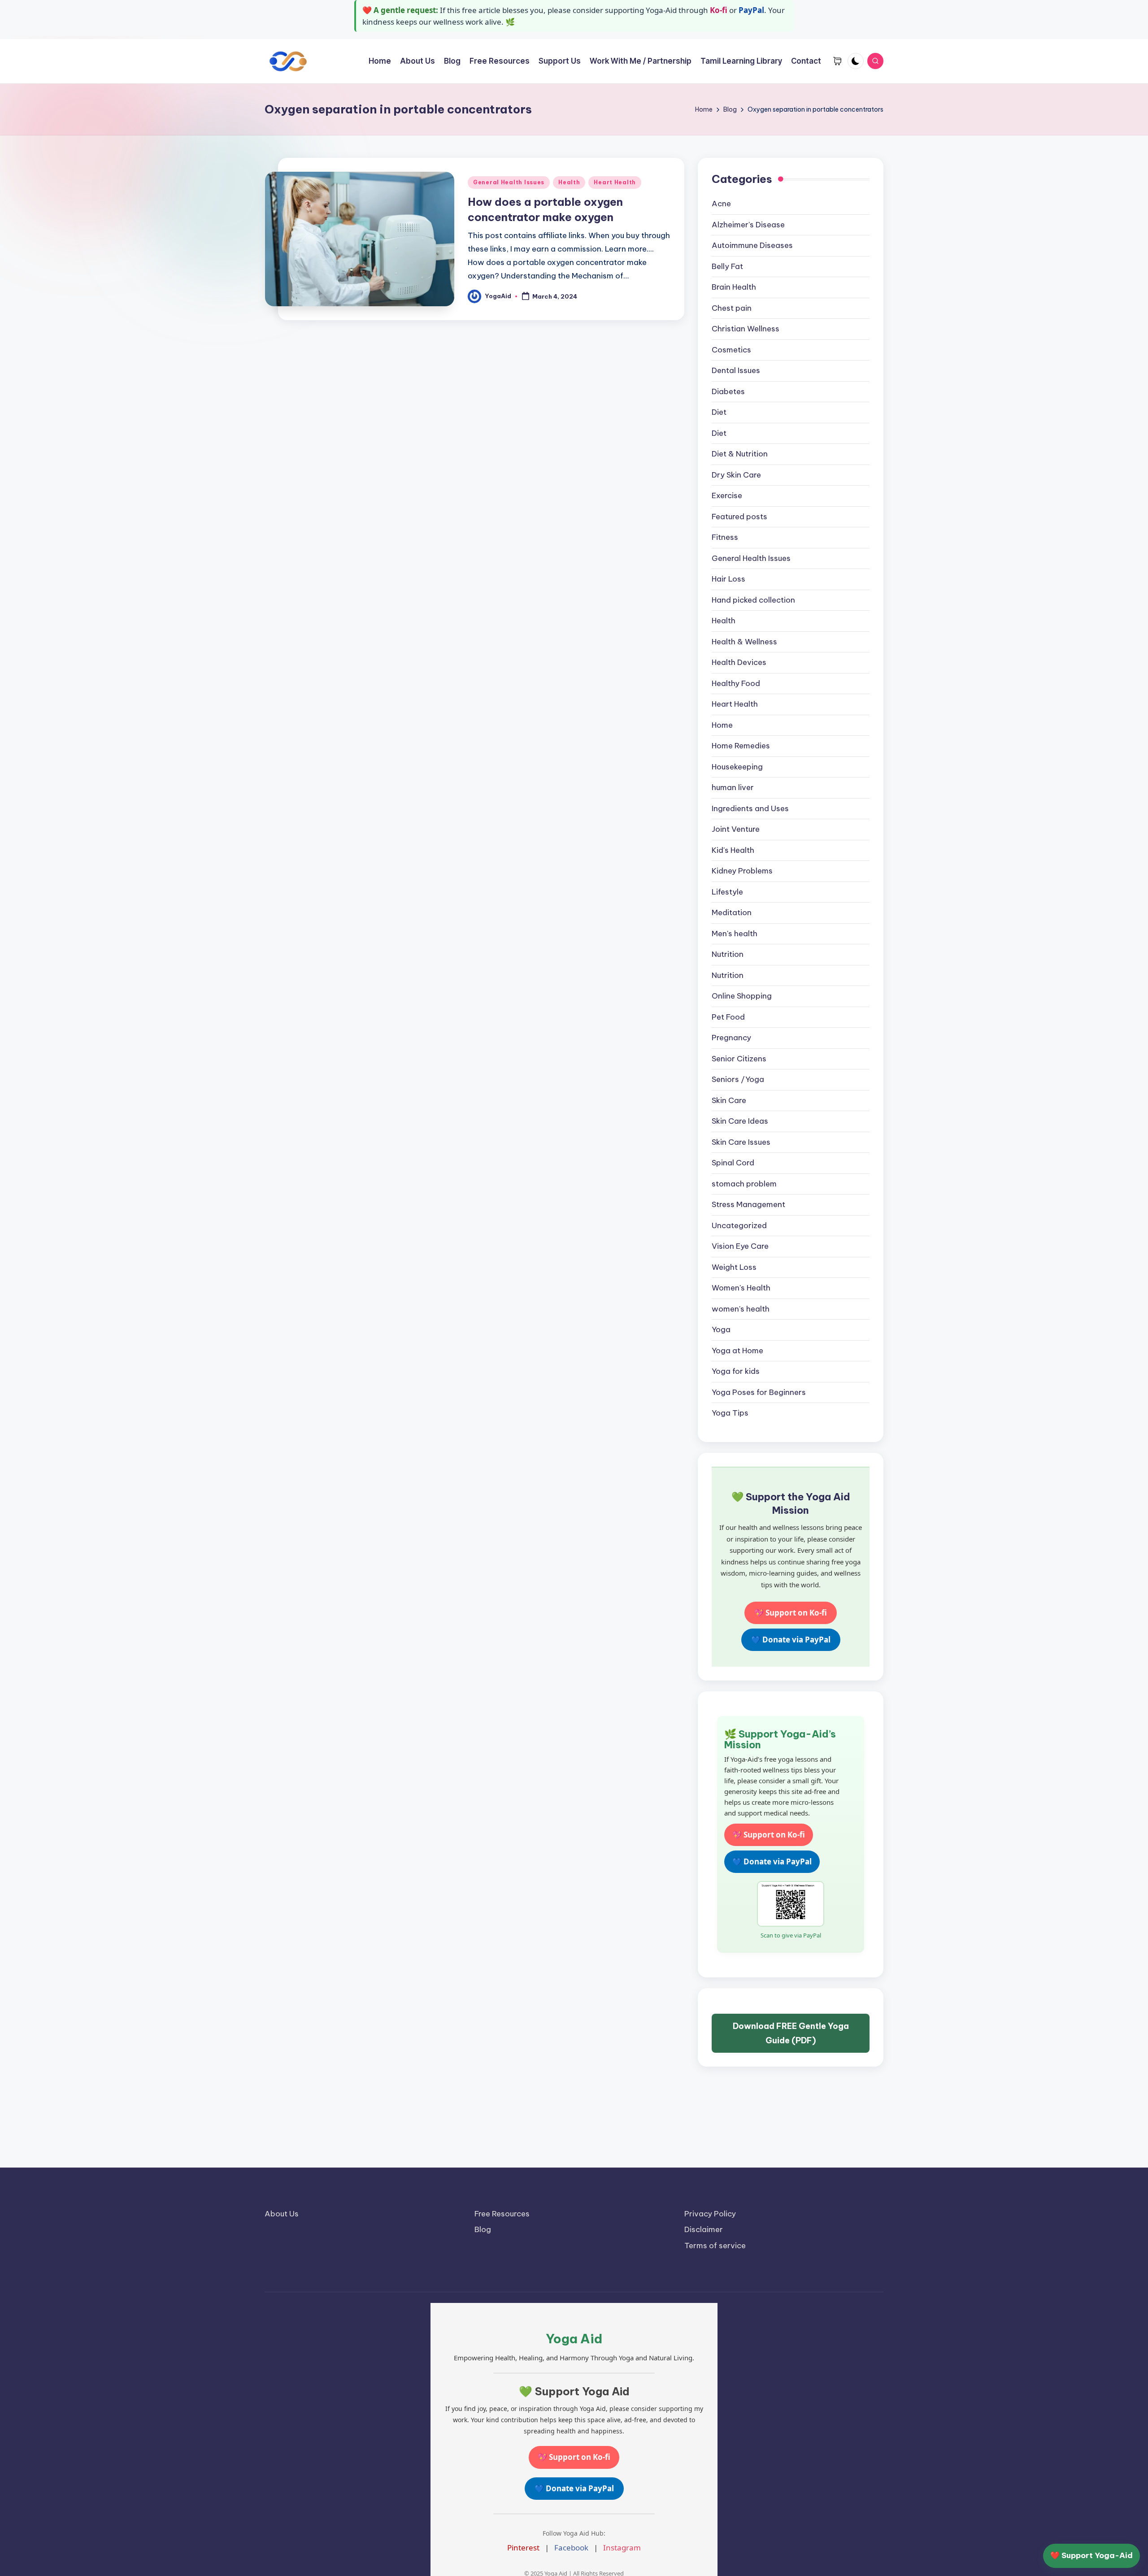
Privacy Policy (710, 2214)
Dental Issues (736, 370)
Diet (719, 412)
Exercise (727, 495)
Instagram (622, 2548)
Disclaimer (704, 2229)
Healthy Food (736, 683)
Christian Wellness (746, 329)
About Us (282, 2214)
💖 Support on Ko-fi (791, 1613)
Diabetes (728, 391)
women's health (741, 1309)
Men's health (735, 934)
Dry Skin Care (736, 475)
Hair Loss (728, 579)
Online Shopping (742, 996)
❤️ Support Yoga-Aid (1091, 2555)
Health (569, 182)
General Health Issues (509, 182)
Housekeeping (737, 767)
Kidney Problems (742, 871)
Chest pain (732, 308)
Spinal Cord (733, 1163)
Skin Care (729, 1100)
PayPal (751, 10)
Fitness (725, 537)
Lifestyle (727, 892)
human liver (733, 787)
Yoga (721, 1329)
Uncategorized (739, 1225)
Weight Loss (734, 1267)
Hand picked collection (753, 600)
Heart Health (615, 182)
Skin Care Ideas (740, 1121)
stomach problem (744, 1184)
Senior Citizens (739, 1059)
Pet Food (728, 1017)
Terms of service (715, 2246)
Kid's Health (733, 850)
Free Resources (502, 2214)
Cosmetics (731, 350)
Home (722, 725)
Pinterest (523, 2548)
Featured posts (739, 517)
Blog (483, 2229)
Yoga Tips (730, 1413)
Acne (721, 204)
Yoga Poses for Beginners (759, 1392)
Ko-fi (719, 10)
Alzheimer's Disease (748, 225)
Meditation (732, 912)
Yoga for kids (736, 1371)
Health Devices (739, 662)
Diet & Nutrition (740, 454)
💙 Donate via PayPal (791, 1640)
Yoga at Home (737, 1351)
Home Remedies (741, 746)
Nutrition (728, 954)
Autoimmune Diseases (752, 245)
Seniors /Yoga (738, 1079)
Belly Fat (727, 266)
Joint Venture (736, 829)
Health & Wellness (744, 642)
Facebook (571, 2548)
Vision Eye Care (740, 1246)
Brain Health (734, 287)
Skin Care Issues (741, 1142)
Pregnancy (731, 1038)
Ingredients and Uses (750, 808)
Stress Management (748, 1204)
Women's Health (741, 1288)
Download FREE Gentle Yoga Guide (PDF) (791, 2033)
